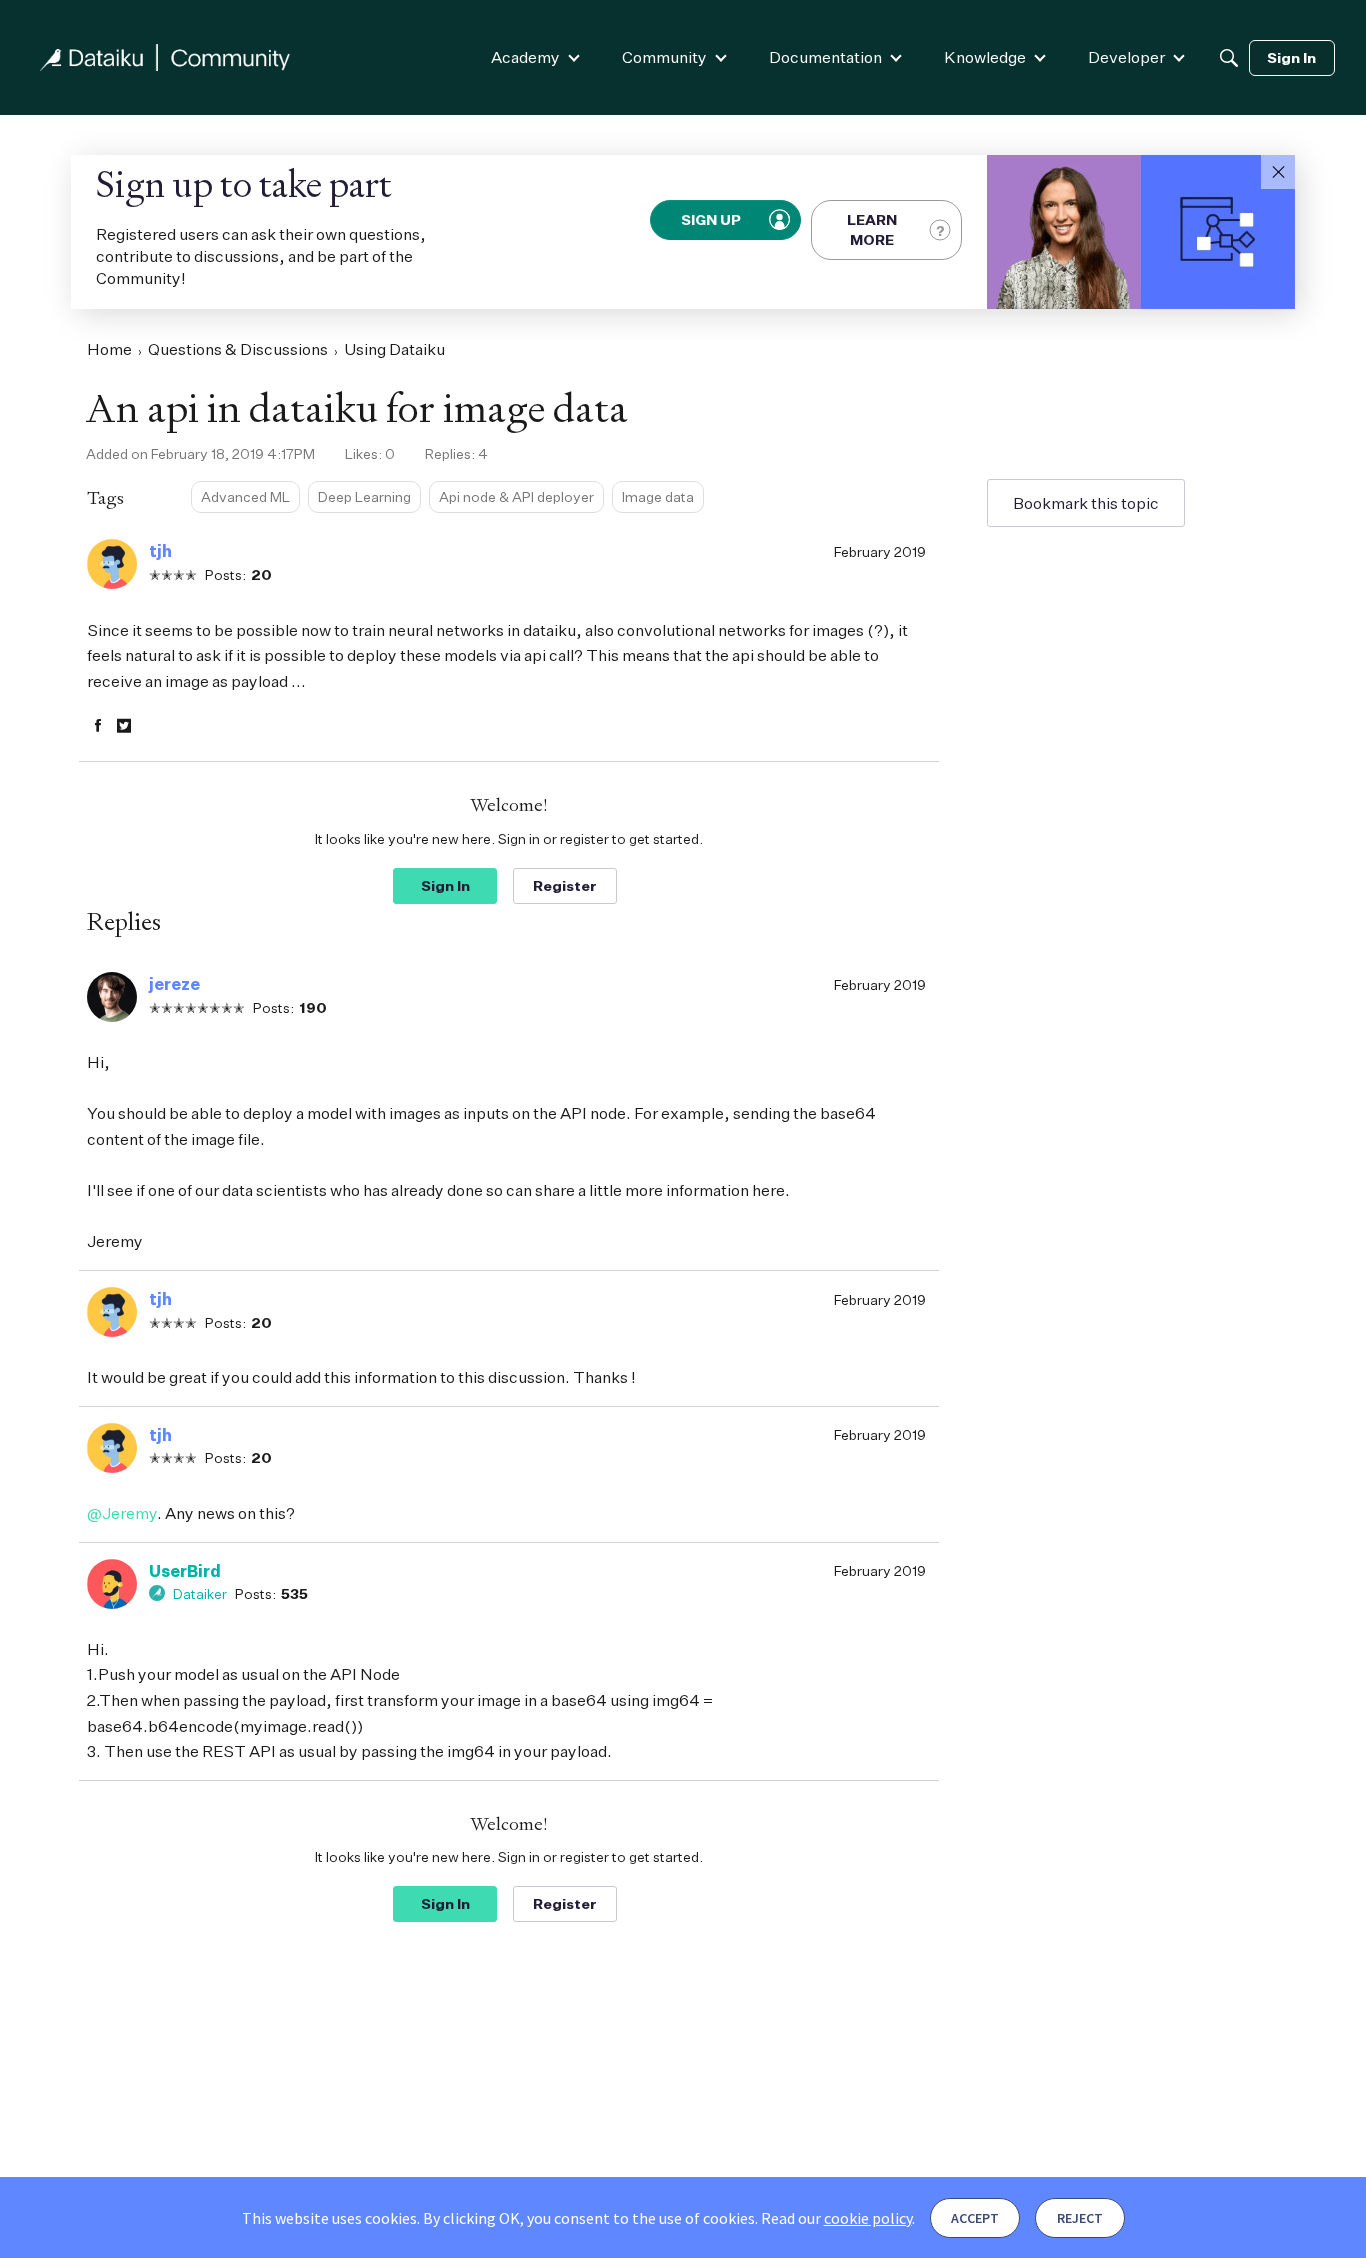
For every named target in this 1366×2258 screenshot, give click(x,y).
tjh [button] (160, 551)
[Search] (1229, 58)
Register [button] (565, 885)
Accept (975, 2218)
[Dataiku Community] (165, 57)
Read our (836, 2218)
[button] (1278, 172)
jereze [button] (174, 984)
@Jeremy (122, 1513)
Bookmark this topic (1086, 503)
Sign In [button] (445, 885)
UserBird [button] (185, 1571)
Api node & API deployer (516, 496)
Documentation (825, 57)
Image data (658, 496)
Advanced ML (245, 496)
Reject (1080, 2218)
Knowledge (985, 57)
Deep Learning (364, 496)
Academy (525, 57)
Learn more (872, 229)
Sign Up (712, 220)
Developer (1126, 57)
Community (664, 57)
